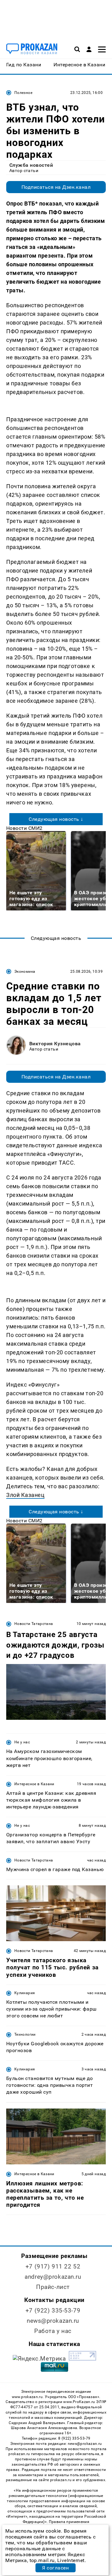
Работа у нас (53, 2331)
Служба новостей (31, 165)
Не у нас (22, 1742)
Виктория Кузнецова (55, 1044)
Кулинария (25, 1993)
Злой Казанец (25, 1495)
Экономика (25, 972)
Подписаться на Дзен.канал (56, 187)
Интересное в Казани (34, 1784)
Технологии (25, 2034)
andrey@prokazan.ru (53, 2277)
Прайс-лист (53, 2287)
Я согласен (55, 2568)
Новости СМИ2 (24, 828)
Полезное (23, 93)
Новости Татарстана (34, 1624)
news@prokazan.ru (53, 2321)
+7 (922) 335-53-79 (53, 2310)
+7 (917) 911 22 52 (53, 2266)
